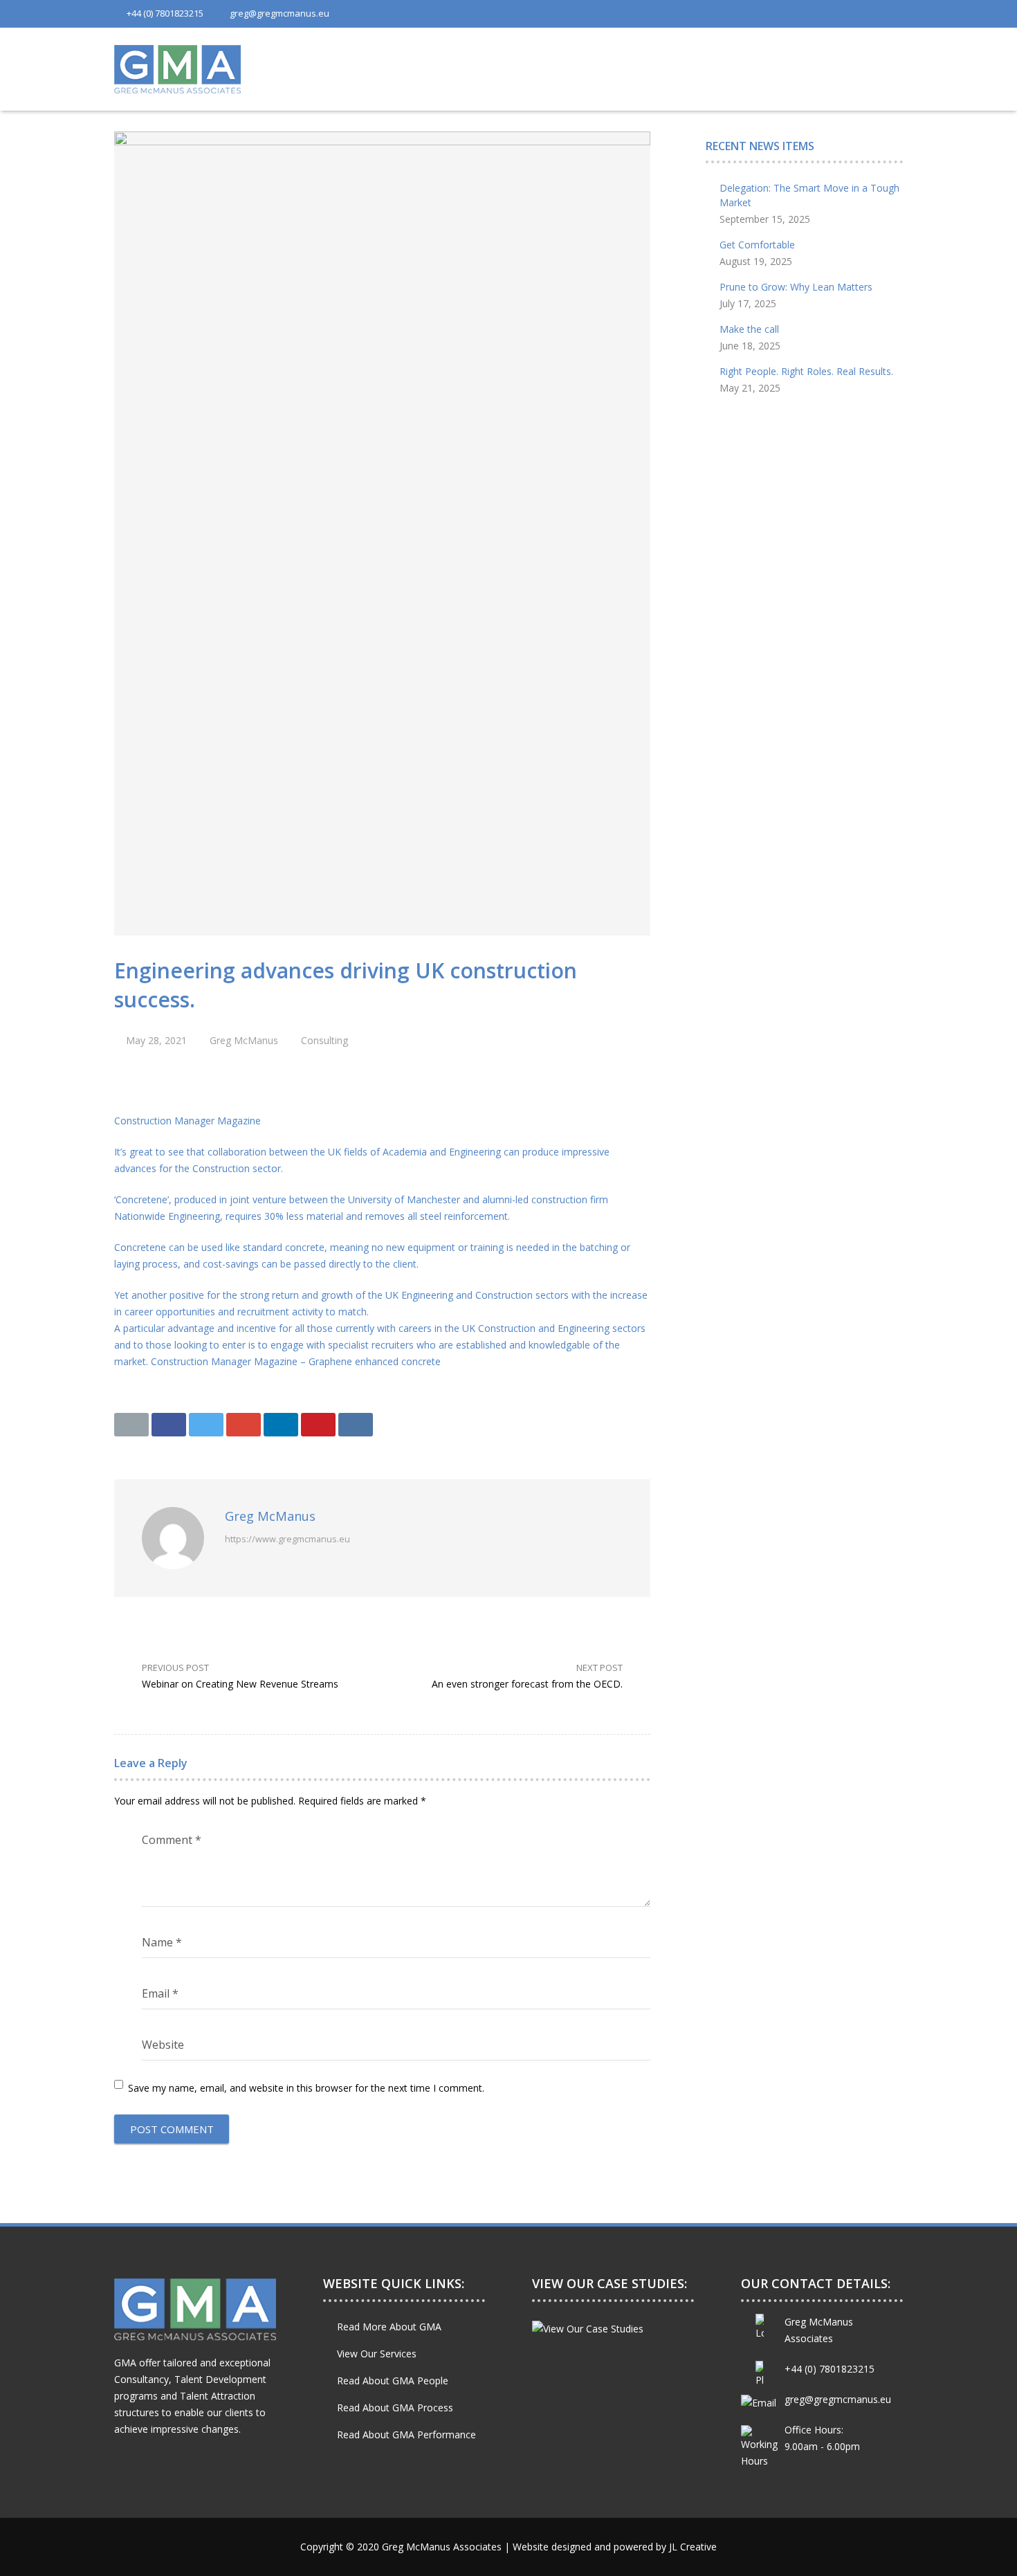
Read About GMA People (393, 2381)
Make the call (749, 329)
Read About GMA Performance (406, 2435)
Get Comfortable (757, 245)
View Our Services (377, 2354)
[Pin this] (318, 1425)
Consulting (324, 1040)
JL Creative (693, 2547)
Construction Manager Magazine (187, 1121)
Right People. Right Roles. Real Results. (806, 371)
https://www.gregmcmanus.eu (287, 1539)
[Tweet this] (206, 1425)
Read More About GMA (389, 2327)
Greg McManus (244, 1040)
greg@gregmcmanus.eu (280, 13)
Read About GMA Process (395, 2408)
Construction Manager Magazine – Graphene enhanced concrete (296, 1361)
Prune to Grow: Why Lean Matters (796, 287)
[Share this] (169, 1425)
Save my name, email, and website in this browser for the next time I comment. (306, 2088)
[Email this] (131, 1425)
